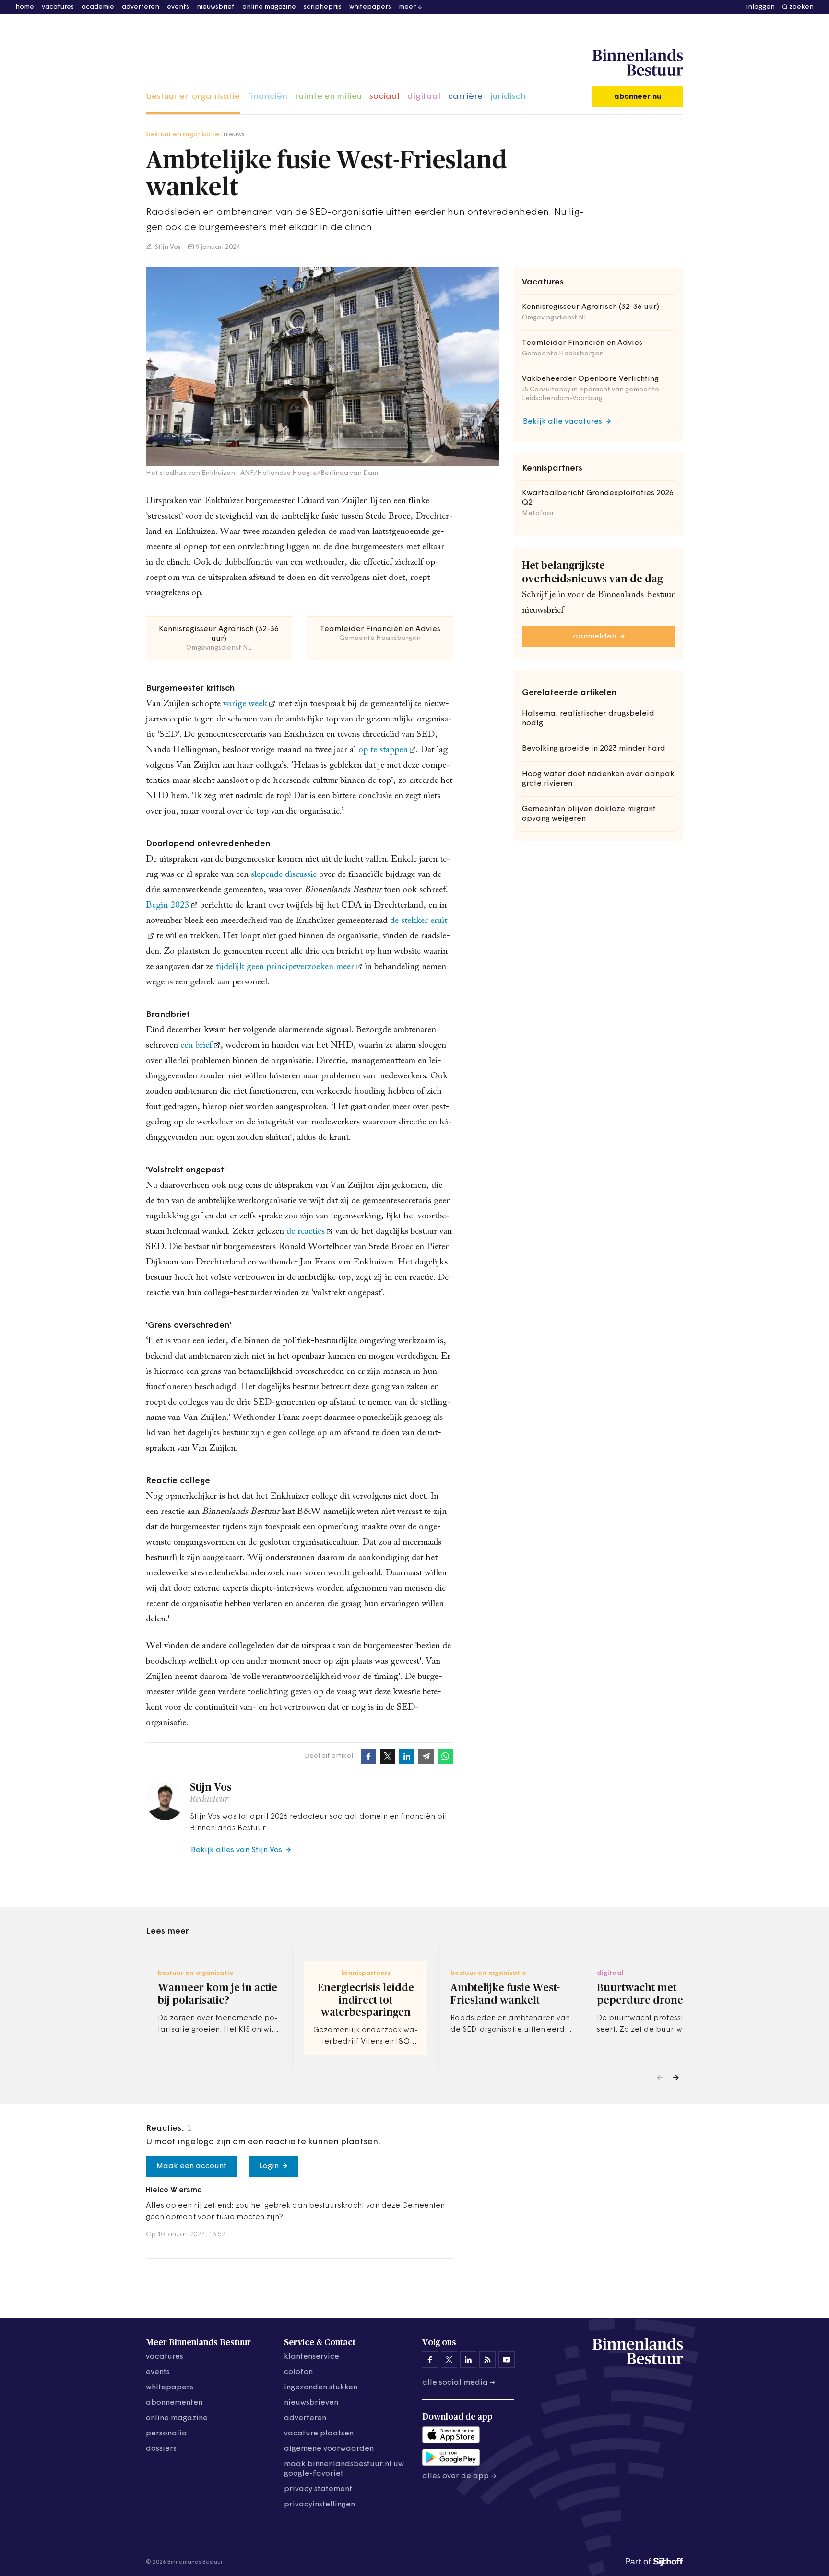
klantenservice (312, 2357)
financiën (267, 97)
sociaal (385, 97)
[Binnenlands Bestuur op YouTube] (507, 2360)
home (25, 7)
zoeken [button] (801, 7)
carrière (465, 97)
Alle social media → (459, 2383)
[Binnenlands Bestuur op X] (449, 2360)
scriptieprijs (323, 7)
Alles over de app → (459, 2476)
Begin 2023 (168, 905)
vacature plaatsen (319, 2434)
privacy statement (318, 2489)
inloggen (761, 7)
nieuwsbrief (216, 7)
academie (98, 7)
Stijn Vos (167, 247)
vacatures (58, 7)
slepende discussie (284, 875)
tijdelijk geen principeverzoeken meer (285, 967)
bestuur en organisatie (193, 97)
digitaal (424, 97)
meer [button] (407, 7)
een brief (195, 1046)
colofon (298, 2372)
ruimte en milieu (328, 97)
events (178, 7)
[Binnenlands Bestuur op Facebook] (430, 2360)
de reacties (304, 1232)
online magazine (269, 7)
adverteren (141, 7)
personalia (166, 2434)
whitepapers (370, 7)
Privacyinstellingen (320, 2505)
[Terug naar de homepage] (638, 63)
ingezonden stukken (321, 2387)
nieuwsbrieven (311, 2403)
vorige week (245, 704)
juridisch (508, 97)
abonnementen (174, 2403)
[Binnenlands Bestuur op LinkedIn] (468, 2360)
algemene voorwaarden (329, 2449)
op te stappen (383, 750)
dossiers (161, 2449)
